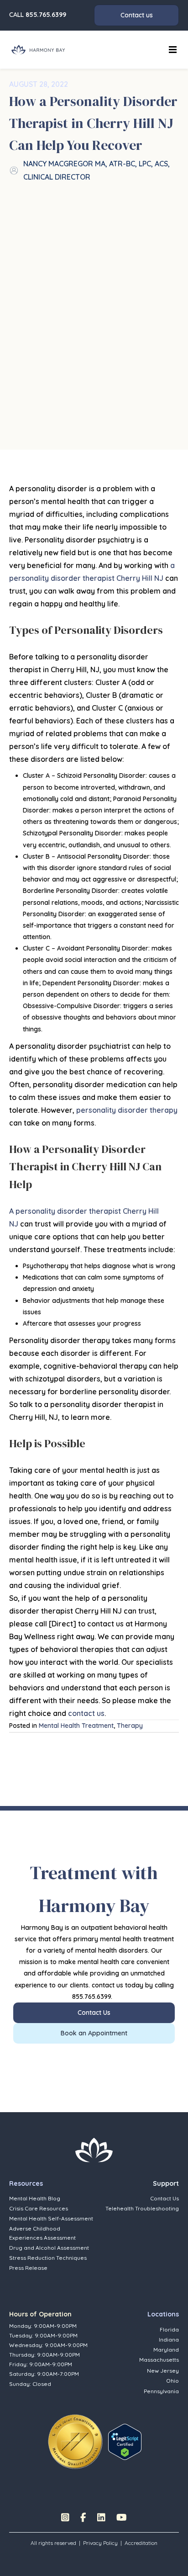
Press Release (28, 2268)
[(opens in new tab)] (75, 2441)
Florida (169, 2329)
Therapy (130, 1726)
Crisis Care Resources (39, 2208)
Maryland (166, 2350)
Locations (163, 2314)
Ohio (172, 2381)
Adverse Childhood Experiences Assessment (42, 2233)
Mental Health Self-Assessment (51, 2218)
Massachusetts (159, 2360)
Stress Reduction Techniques (48, 2258)
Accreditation (141, 2543)
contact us (86, 1713)
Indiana (169, 2340)
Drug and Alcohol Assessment (49, 2248)
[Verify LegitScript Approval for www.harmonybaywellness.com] (125, 2441)
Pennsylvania (161, 2391)
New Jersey (163, 2371)
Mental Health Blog (35, 2198)
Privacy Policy (100, 2543)
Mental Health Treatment (76, 1726)
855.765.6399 (46, 15)
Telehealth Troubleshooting (142, 2208)
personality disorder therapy (127, 1110)
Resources (26, 2183)
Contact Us (164, 2198)
